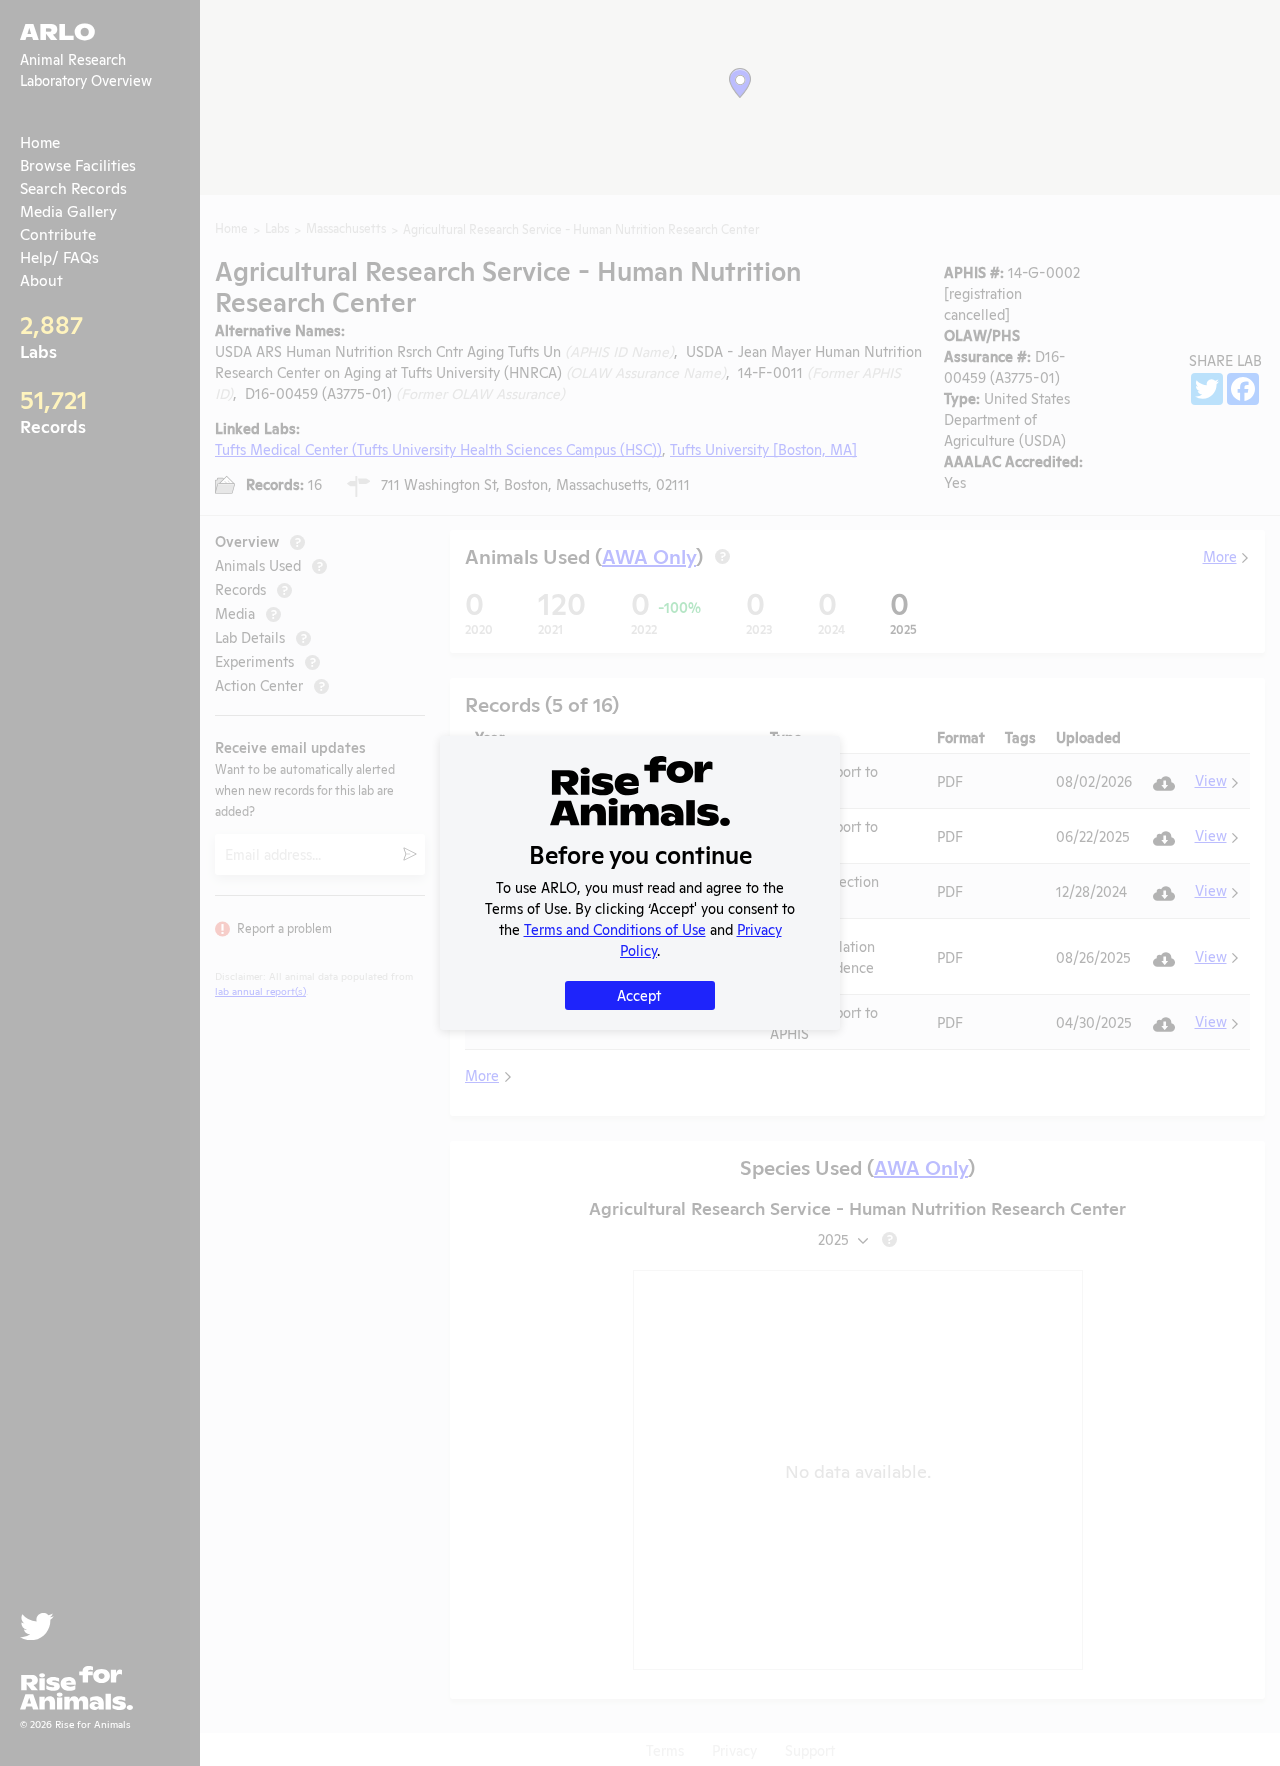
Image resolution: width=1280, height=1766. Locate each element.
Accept (639, 994)
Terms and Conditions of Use (615, 928)
